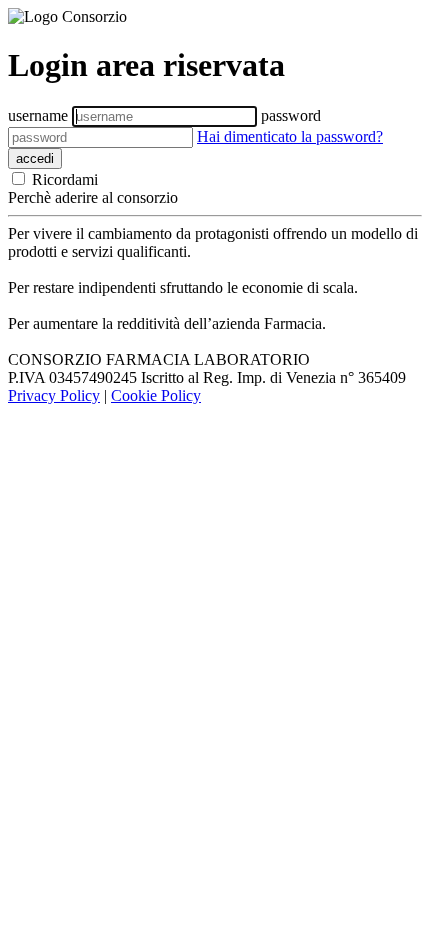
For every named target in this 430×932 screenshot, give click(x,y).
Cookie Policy (156, 395)
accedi (35, 158)
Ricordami (63, 179)
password (291, 115)
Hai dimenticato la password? (290, 136)
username (38, 115)
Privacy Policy (54, 395)
